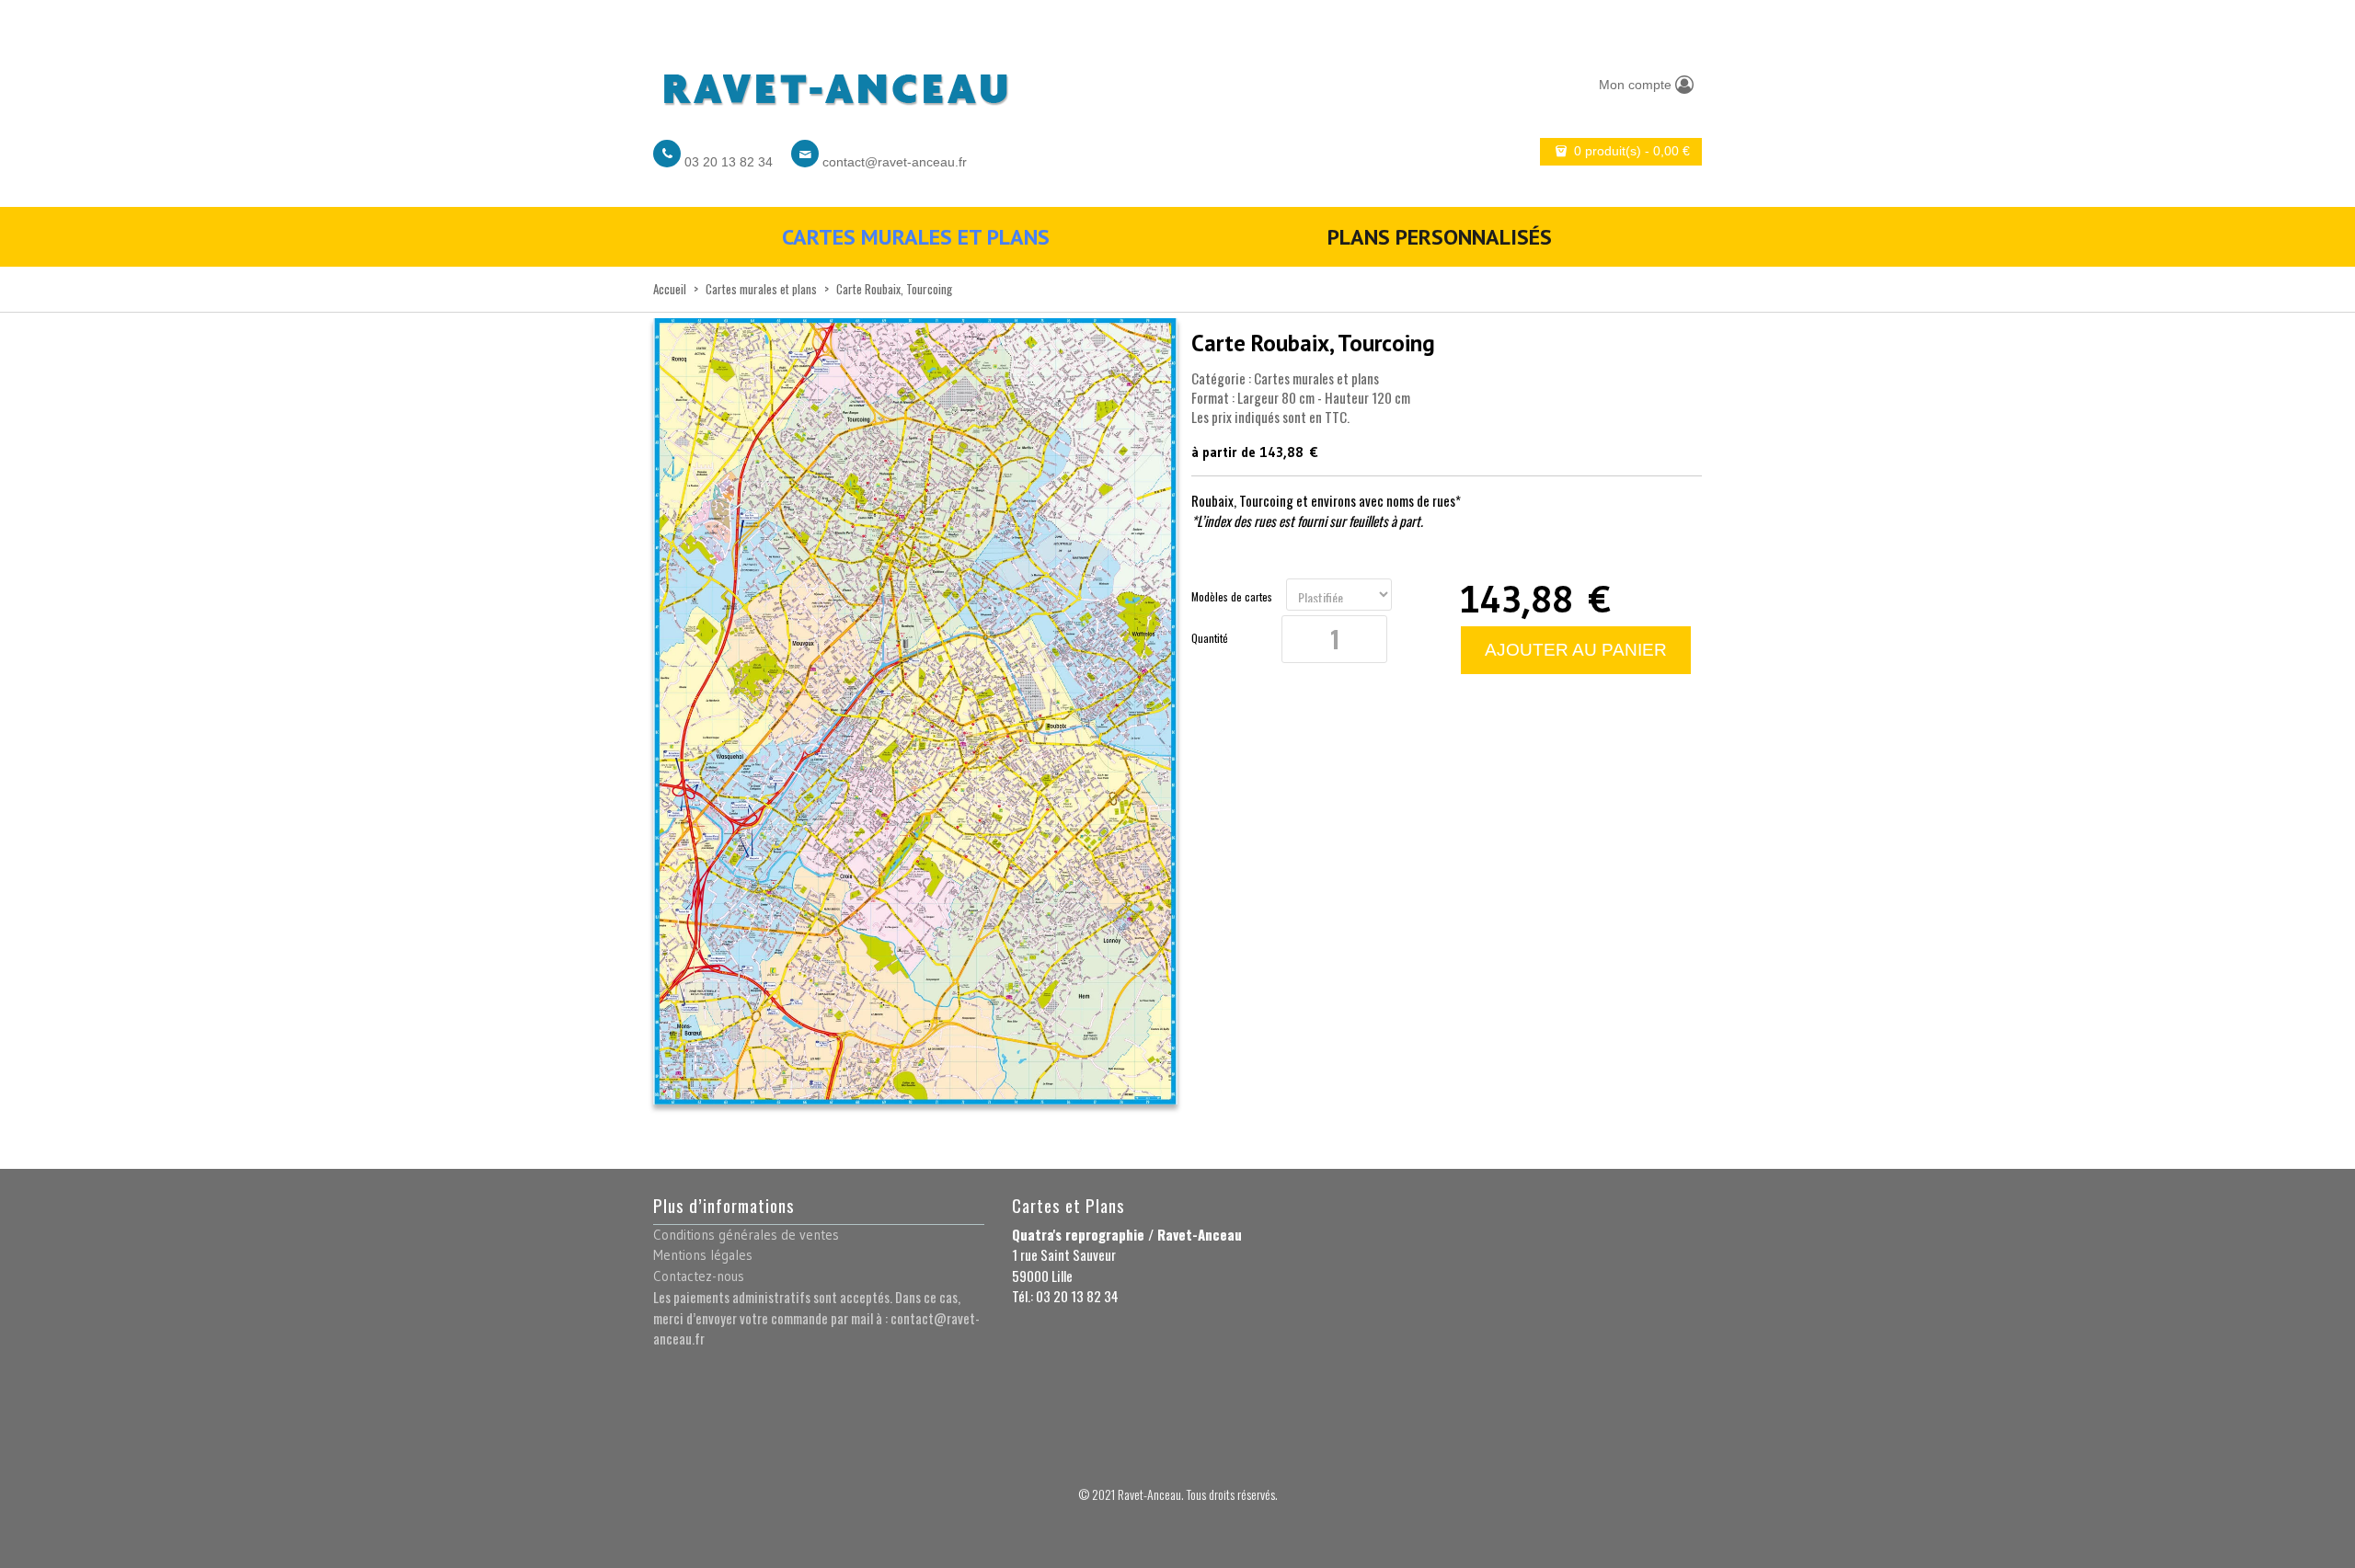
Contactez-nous (699, 1276)
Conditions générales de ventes (746, 1235)
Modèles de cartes (1232, 597)
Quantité (1210, 638)
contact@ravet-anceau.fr (895, 162)
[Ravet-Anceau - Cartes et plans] (834, 84)
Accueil (670, 289)
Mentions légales (703, 1255)
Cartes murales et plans (916, 237)
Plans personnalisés (1440, 237)
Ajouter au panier (1576, 650)
